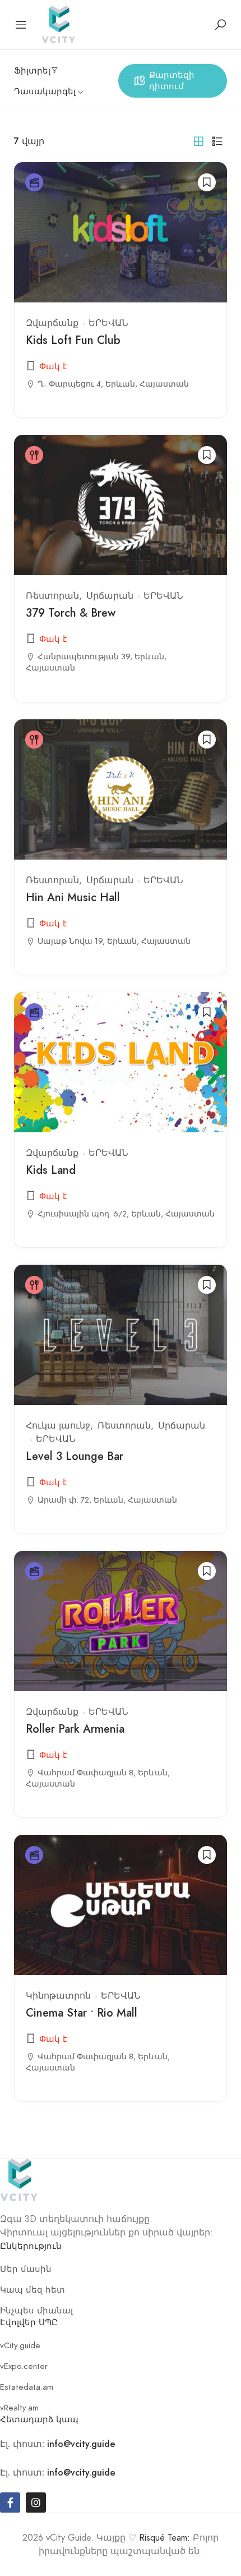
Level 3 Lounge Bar (75, 1456)
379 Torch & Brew (71, 613)
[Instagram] (36, 2502)
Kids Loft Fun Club (73, 340)
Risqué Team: (164, 2538)
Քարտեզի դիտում (172, 81)
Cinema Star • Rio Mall (82, 2013)
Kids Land (51, 1170)
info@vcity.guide (81, 2444)
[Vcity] (58, 23)
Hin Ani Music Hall (73, 897)
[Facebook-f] (10, 2502)
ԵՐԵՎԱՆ (108, 323)
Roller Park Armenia (75, 1729)
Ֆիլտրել (32, 71)
